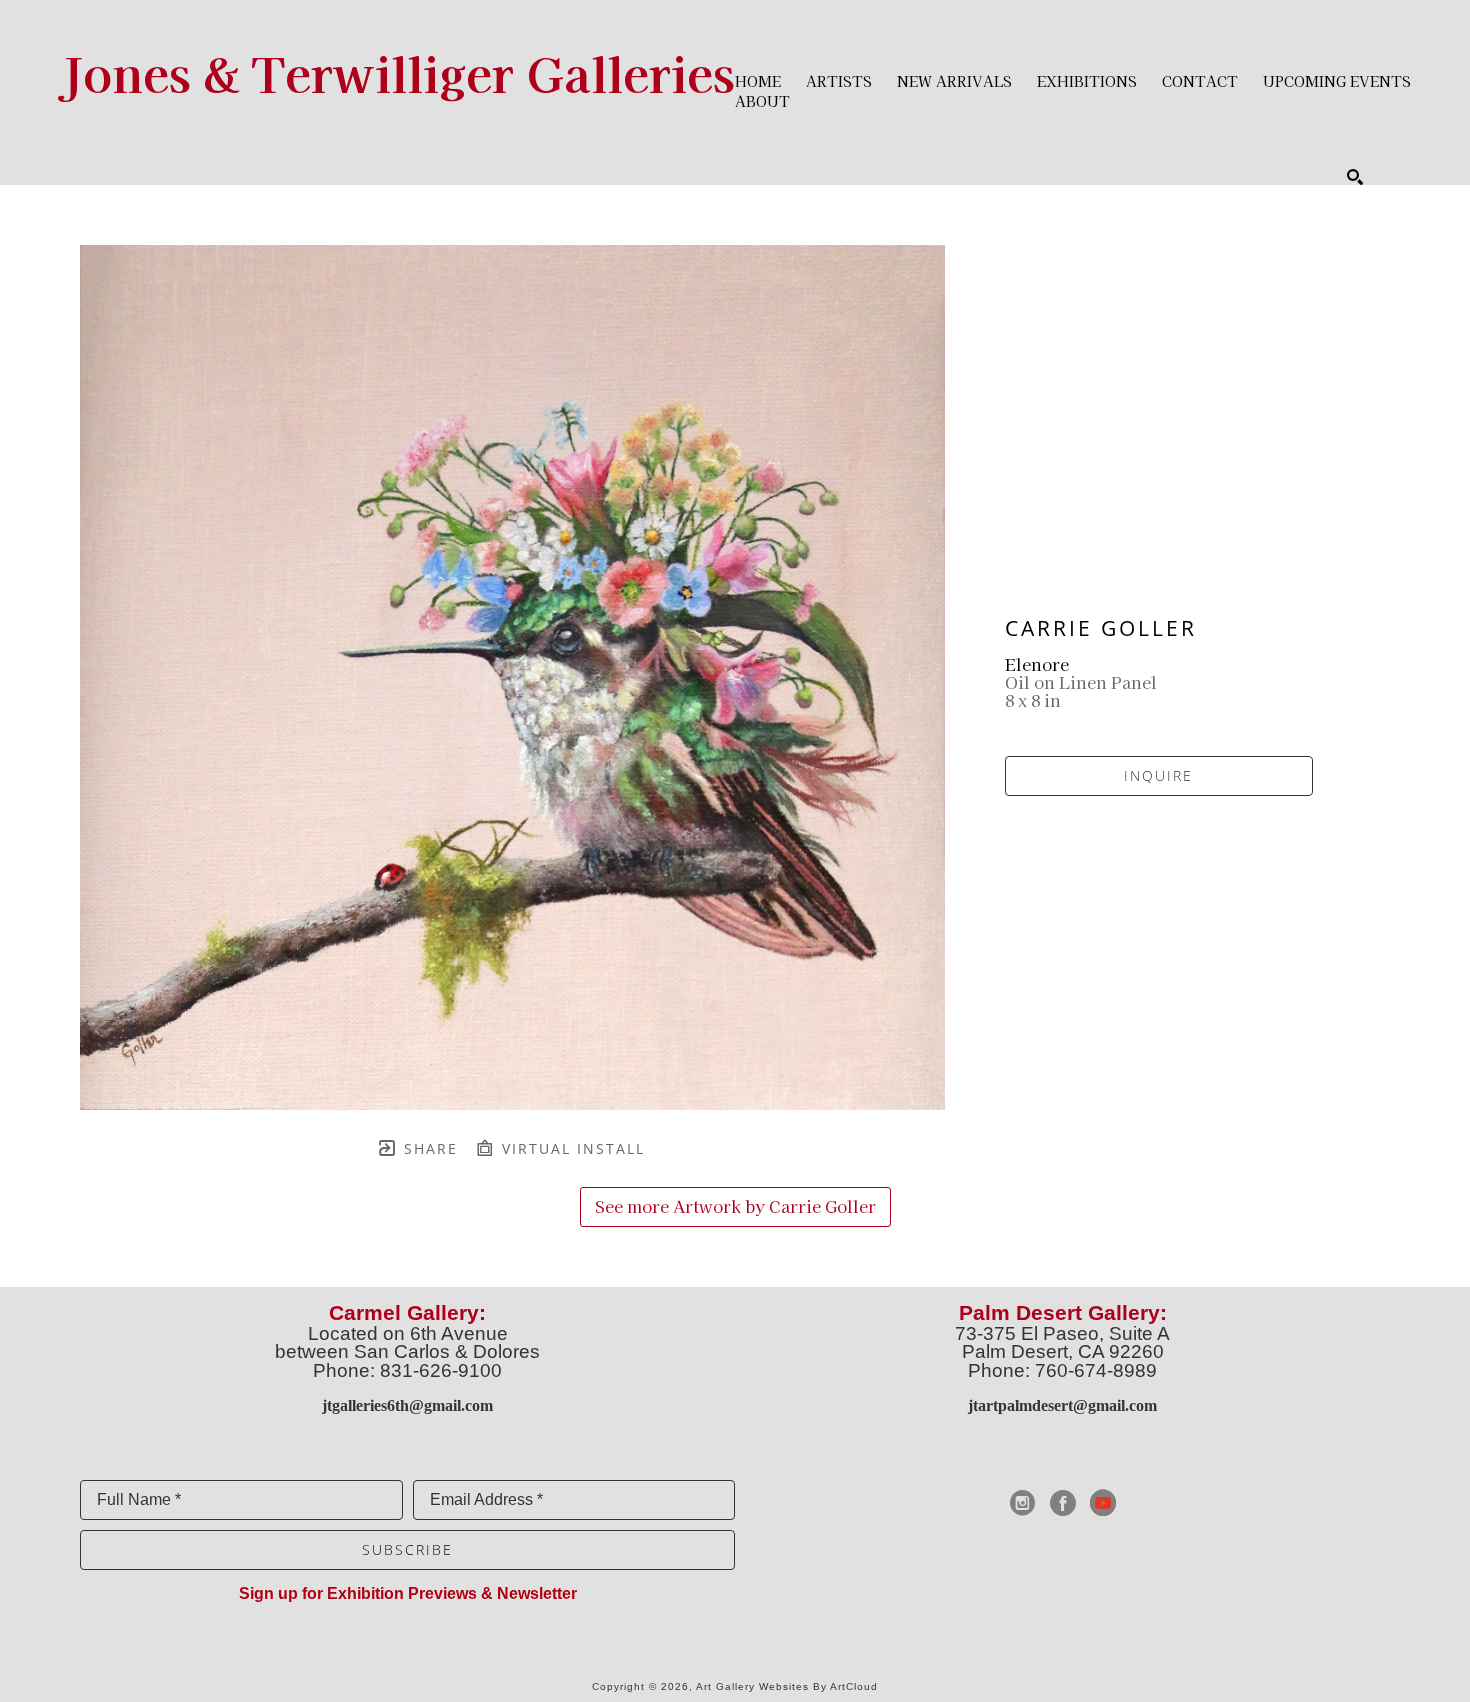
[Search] (1355, 177)
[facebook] (1063, 1503)
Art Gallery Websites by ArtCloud (787, 1686)
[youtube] (1103, 1503)
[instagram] (1023, 1503)
